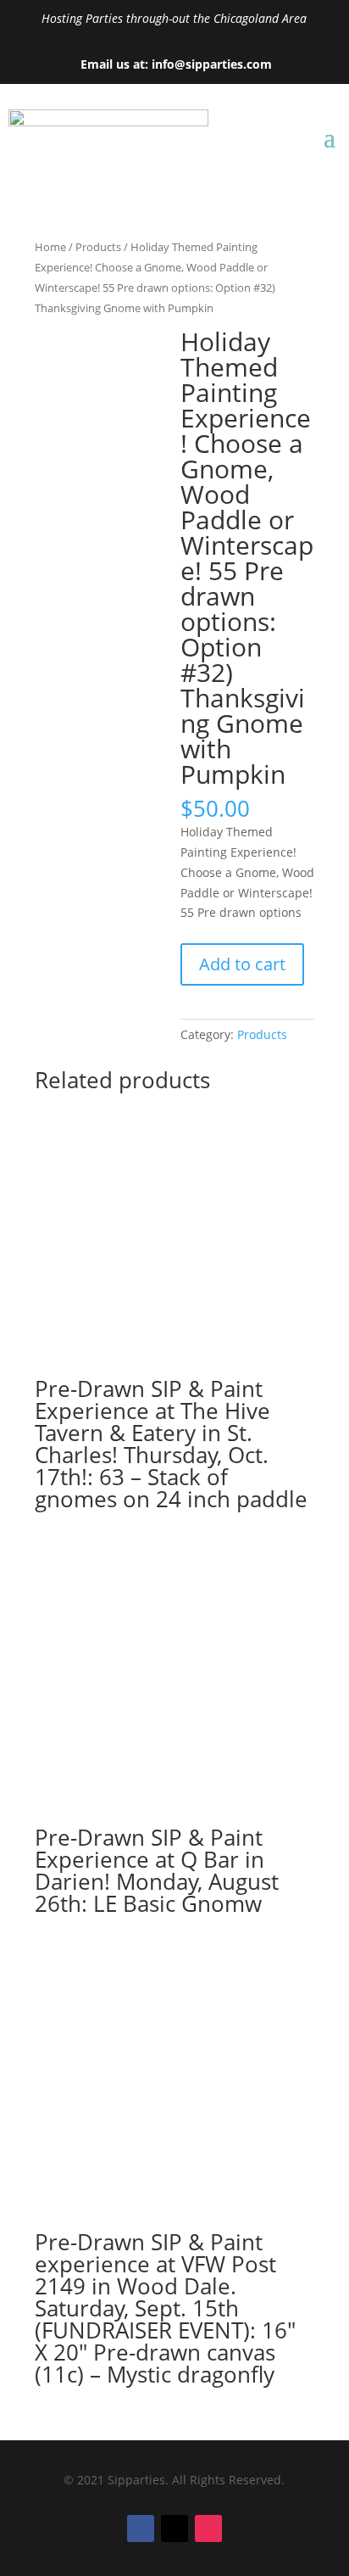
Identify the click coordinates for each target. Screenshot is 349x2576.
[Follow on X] (174, 2529)
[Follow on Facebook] (141, 2529)
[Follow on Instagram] (208, 2529)
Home (50, 247)
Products (98, 247)
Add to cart (242, 964)
